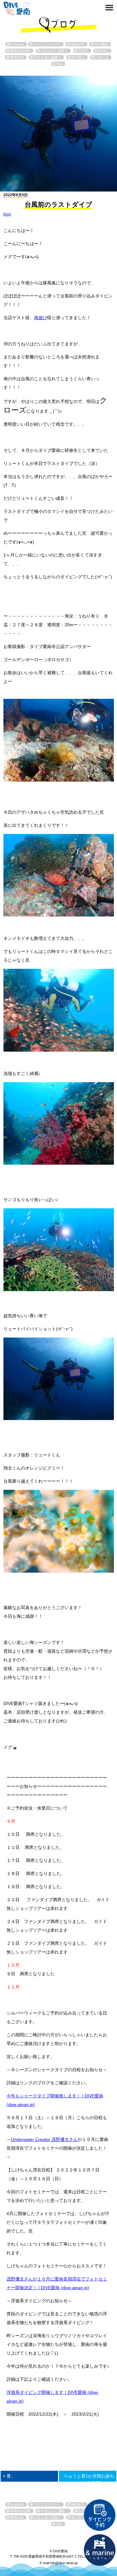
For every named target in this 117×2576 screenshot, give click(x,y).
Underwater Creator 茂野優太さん (44, 2139)
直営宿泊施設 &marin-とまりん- (100, 2550)
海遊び (41, 318)
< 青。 (9, 2476)
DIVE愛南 (17, 8)
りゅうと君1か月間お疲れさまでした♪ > (89, 2479)
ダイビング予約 (100, 2515)
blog (7, 214)
